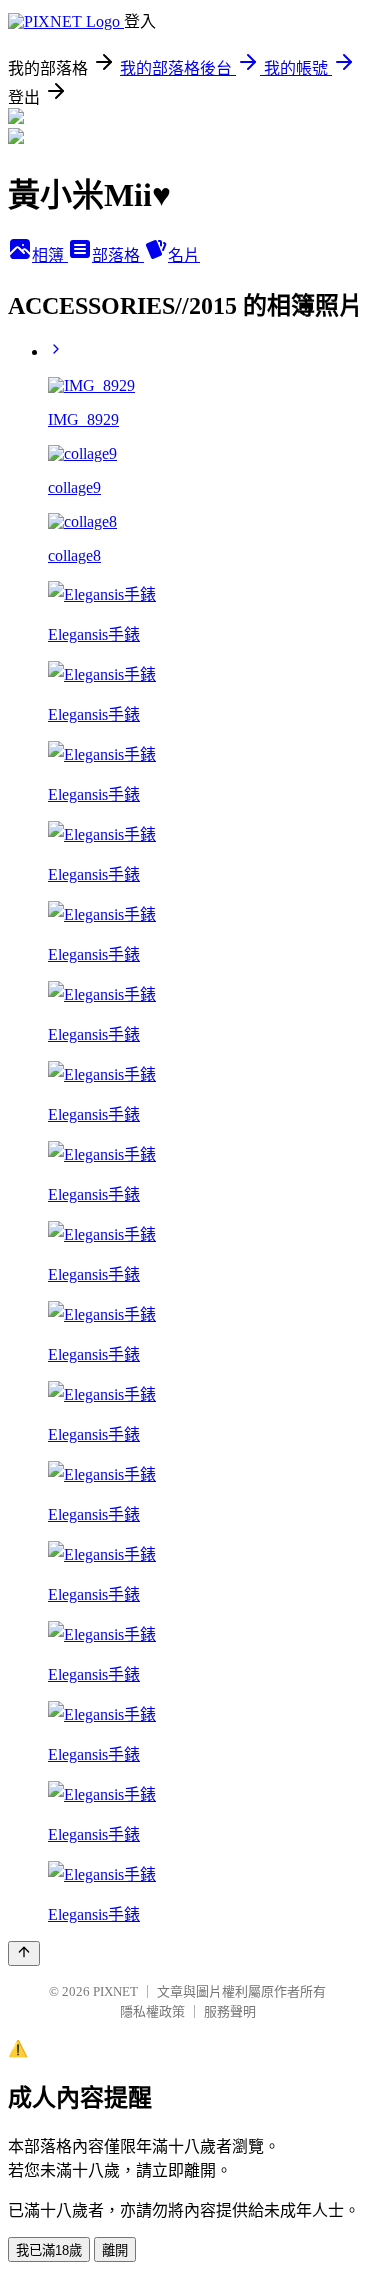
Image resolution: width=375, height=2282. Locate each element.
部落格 (118, 255)
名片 (184, 255)
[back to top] (24, 1953)
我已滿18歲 (49, 2250)
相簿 (50, 255)
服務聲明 (230, 2011)
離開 (115, 2250)
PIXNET (115, 1991)
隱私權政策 (152, 2011)
